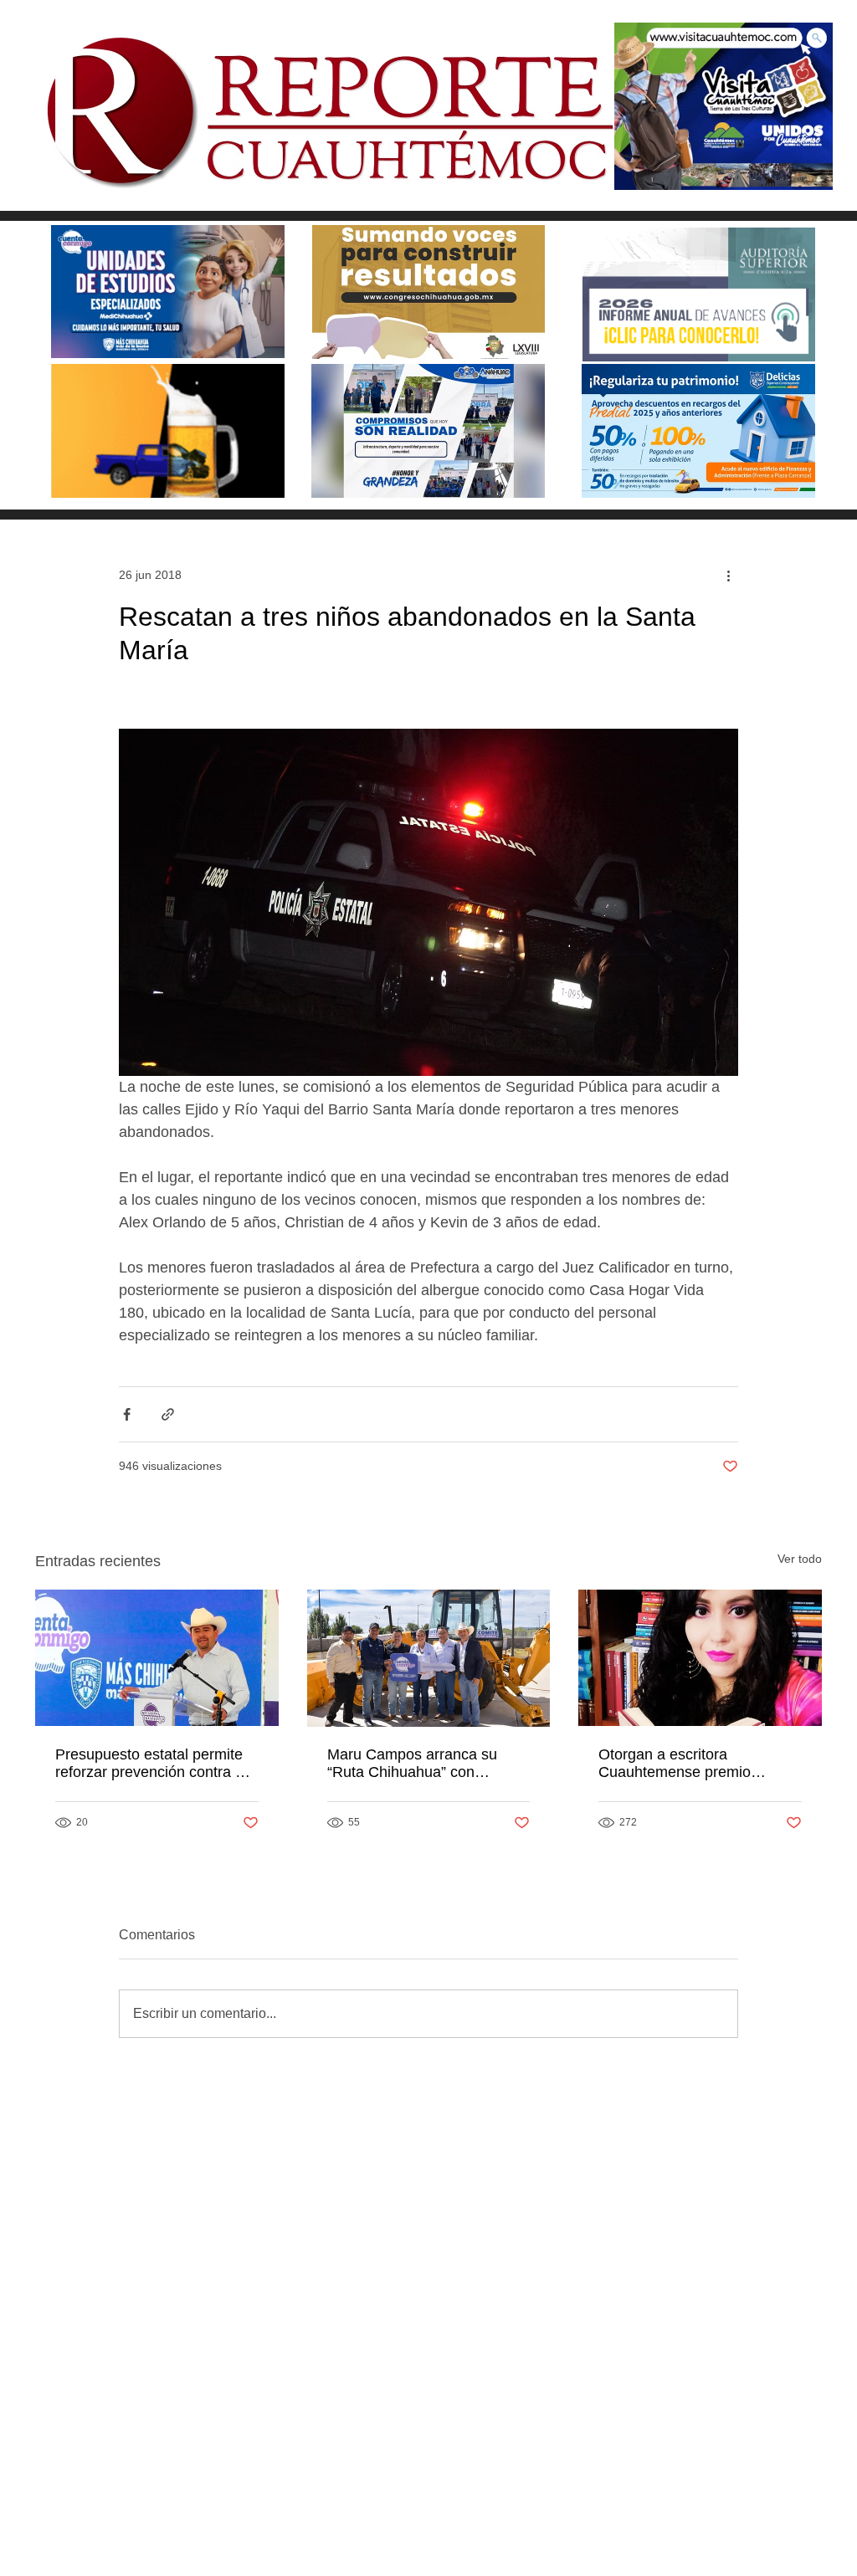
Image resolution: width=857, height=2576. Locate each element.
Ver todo (800, 1559)
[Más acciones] (728, 575)
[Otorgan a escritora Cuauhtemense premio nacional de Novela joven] (700, 1658)
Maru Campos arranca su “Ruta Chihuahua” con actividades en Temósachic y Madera (423, 1764)
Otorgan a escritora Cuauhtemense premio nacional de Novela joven (683, 1764)
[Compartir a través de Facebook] (127, 1414)
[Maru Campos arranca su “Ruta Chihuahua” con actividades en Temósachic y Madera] (429, 1658)
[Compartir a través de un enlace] (168, 1414)
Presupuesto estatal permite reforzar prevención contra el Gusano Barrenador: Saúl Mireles (151, 1764)
